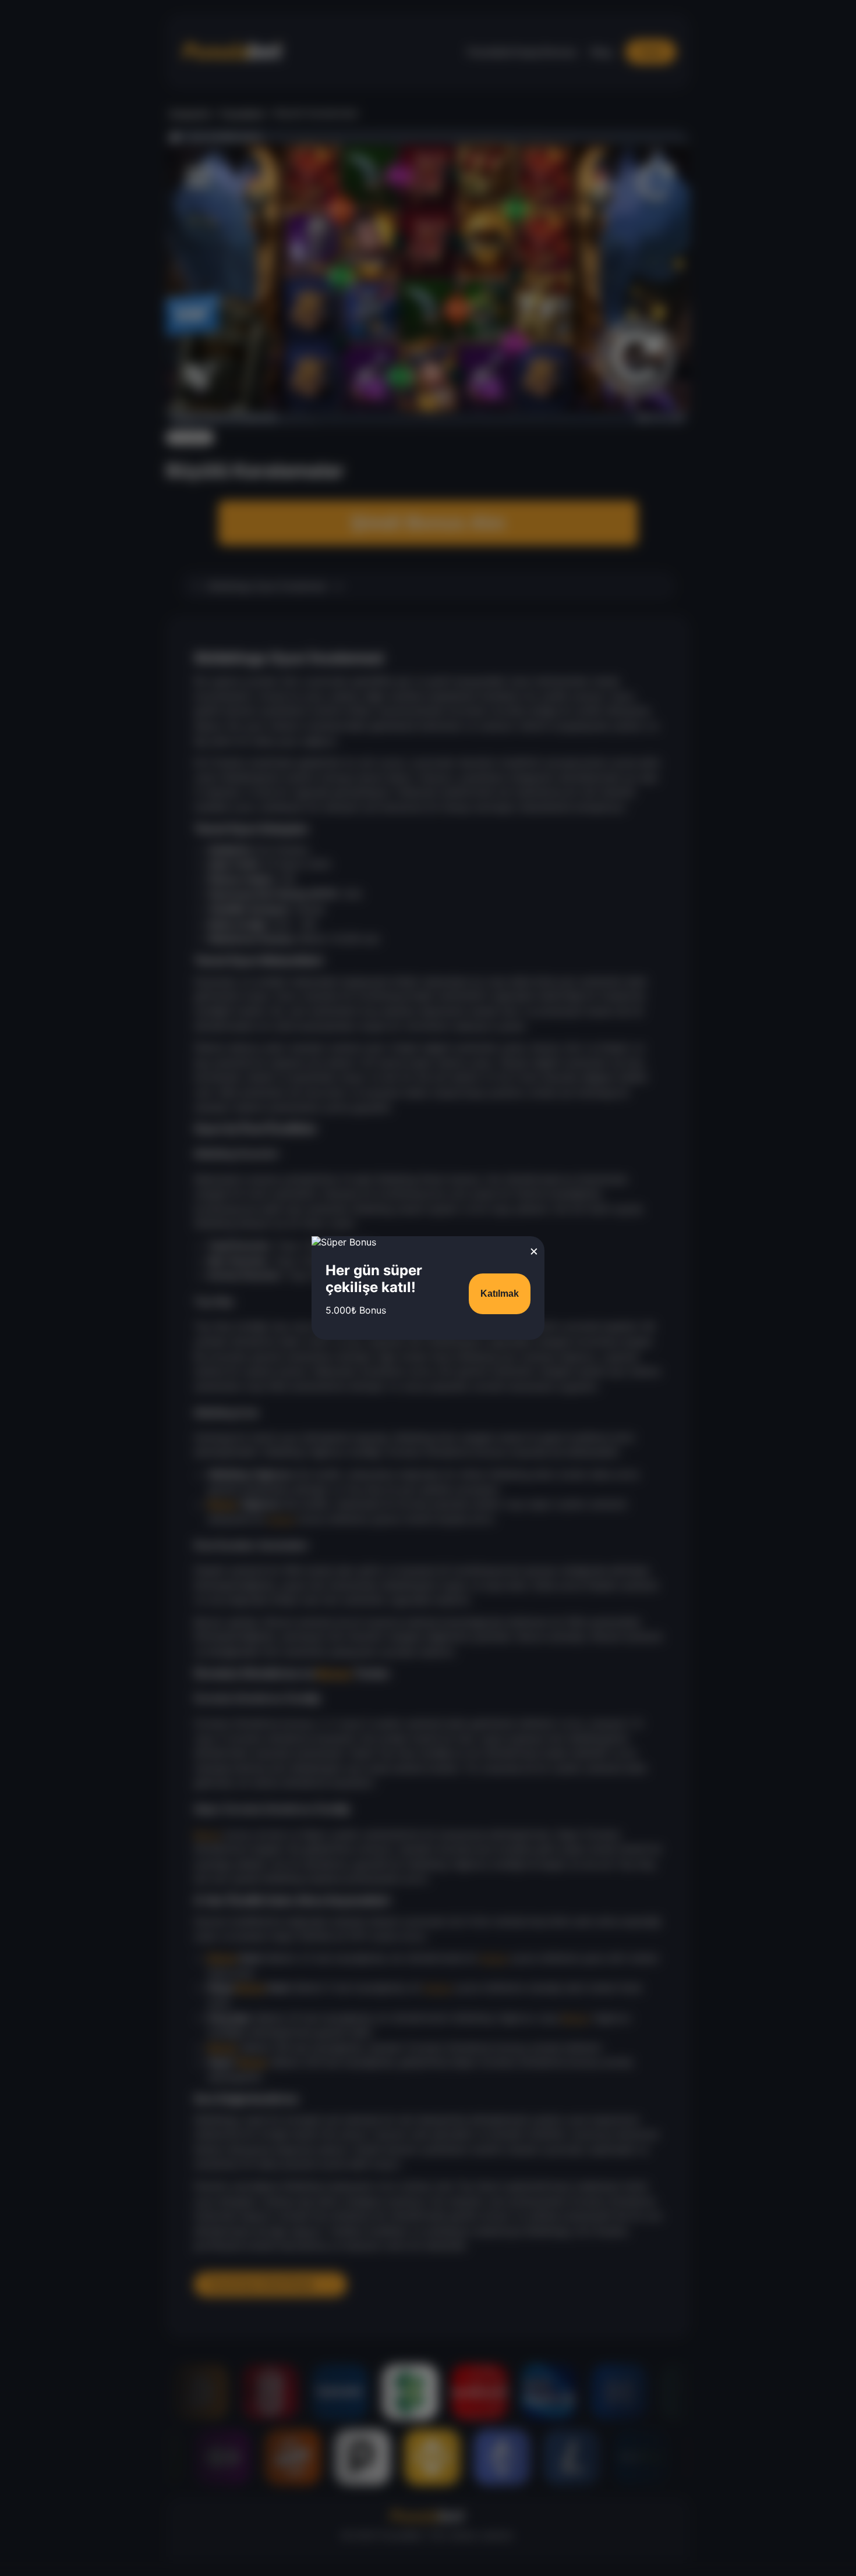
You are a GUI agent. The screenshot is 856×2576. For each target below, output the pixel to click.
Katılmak (500, 1294)
